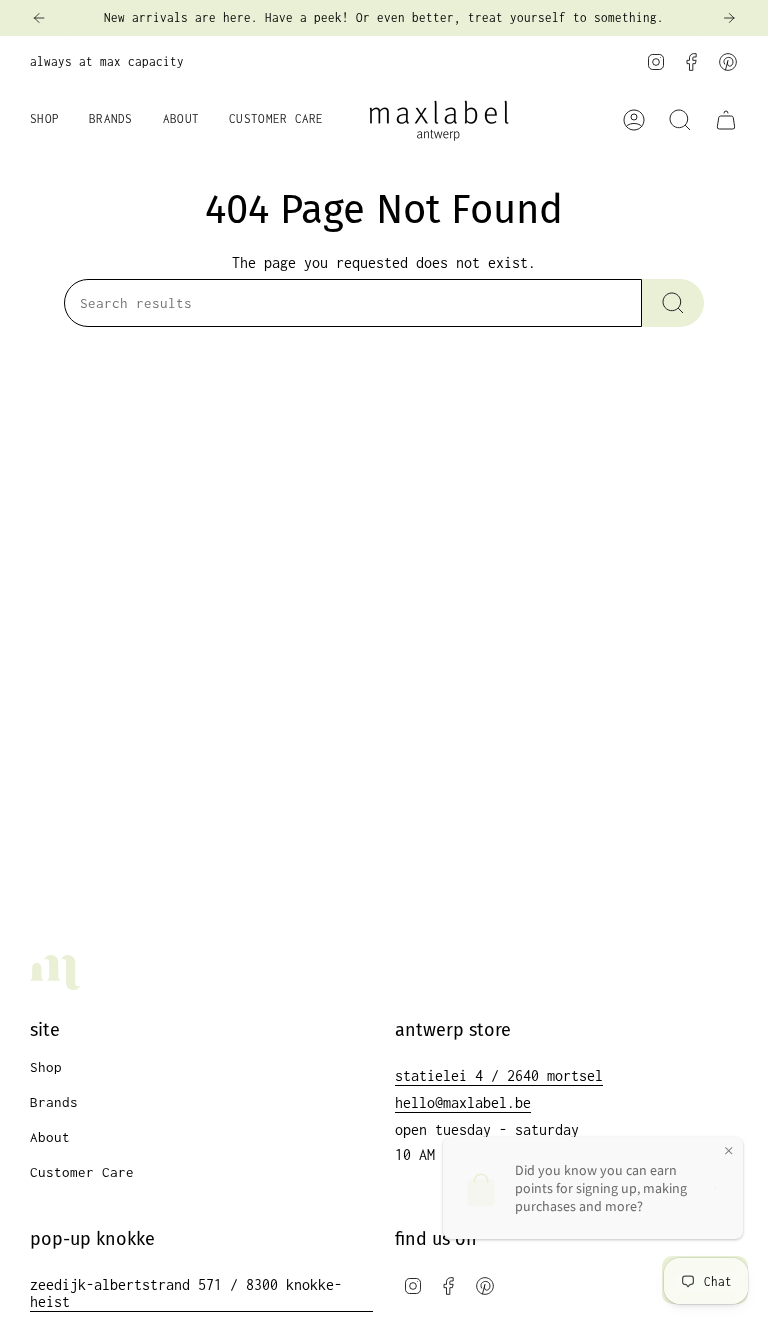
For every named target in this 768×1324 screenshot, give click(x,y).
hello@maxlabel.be (463, 1102)
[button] (44, 120)
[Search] (673, 303)
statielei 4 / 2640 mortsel (499, 1075)
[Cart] (726, 120)
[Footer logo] (55, 972)
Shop (46, 1067)
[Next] (729, 18)
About (50, 1137)
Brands (54, 1102)
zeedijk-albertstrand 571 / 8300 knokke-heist (186, 1293)
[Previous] (39, 18)
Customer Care (82, 1172)
